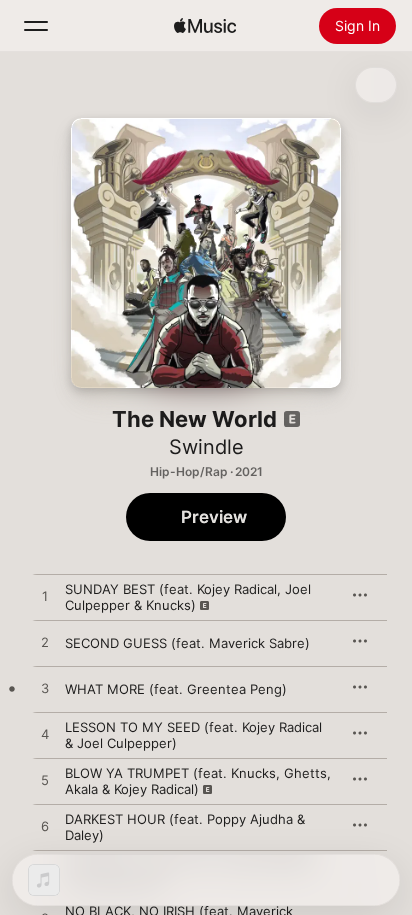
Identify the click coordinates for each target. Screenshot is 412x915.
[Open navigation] (36, 26)
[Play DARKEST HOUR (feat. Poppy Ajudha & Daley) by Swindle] (45, 827)
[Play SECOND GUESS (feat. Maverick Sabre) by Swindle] (45, 643)
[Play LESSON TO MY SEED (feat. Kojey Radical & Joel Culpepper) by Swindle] (45, 735)
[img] (205, 26)
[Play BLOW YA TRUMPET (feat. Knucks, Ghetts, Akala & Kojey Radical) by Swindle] (45, 781)
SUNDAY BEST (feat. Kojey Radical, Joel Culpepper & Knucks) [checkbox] (188, 597)
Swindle (206, 447)
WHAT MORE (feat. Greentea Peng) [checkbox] (176, 689)
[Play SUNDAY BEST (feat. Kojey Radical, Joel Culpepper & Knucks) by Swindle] (45, 597)
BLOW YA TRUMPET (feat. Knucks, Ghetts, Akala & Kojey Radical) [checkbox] (198, 781)
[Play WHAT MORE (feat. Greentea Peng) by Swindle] (45, 689)
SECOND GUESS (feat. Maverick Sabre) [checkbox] (187, 643)
